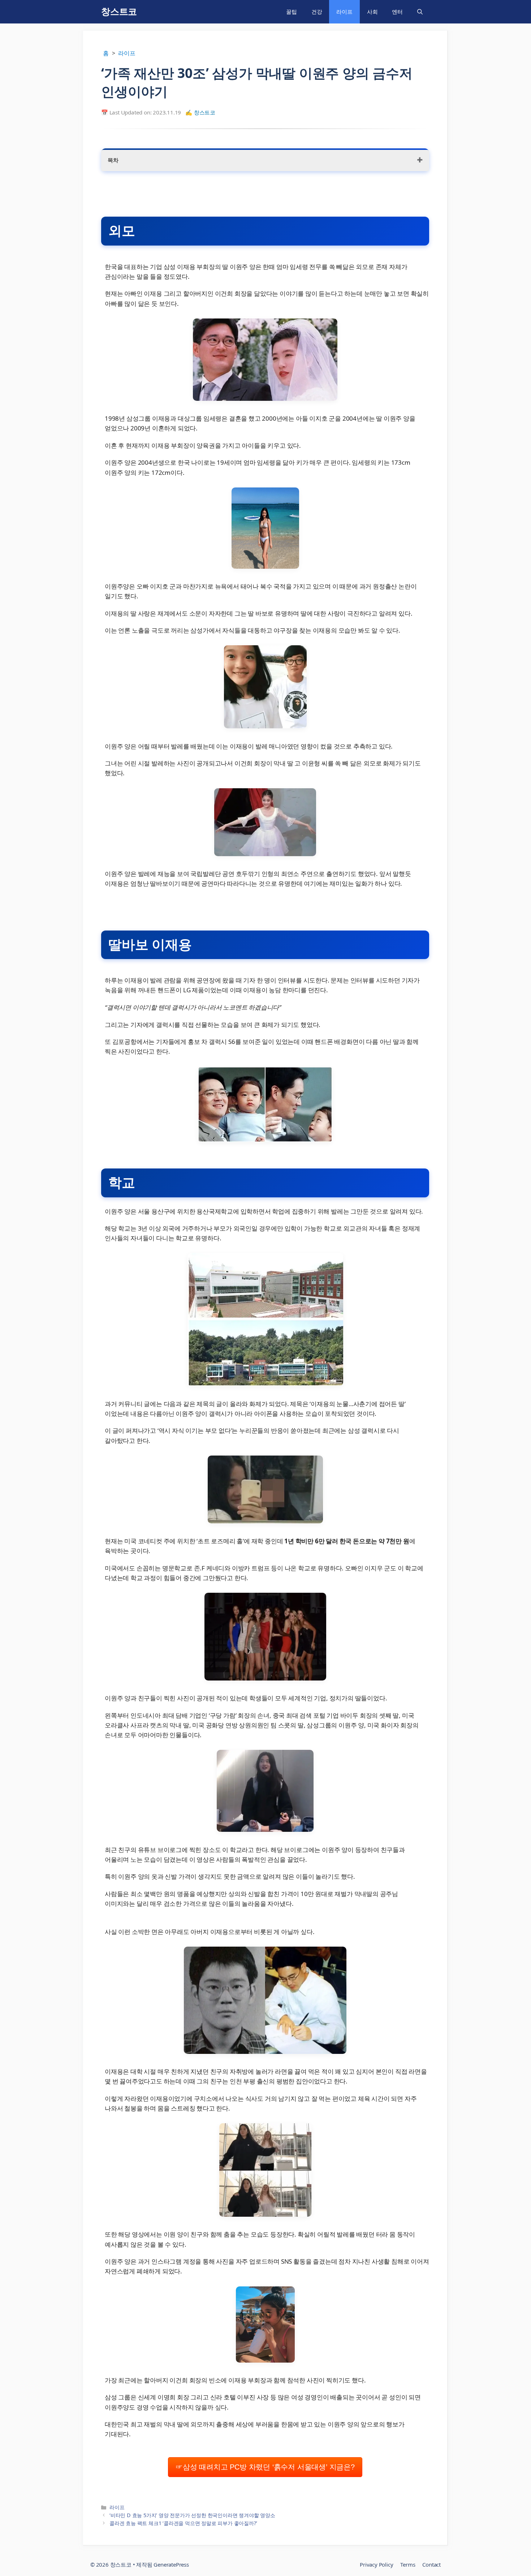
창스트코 (119, 12)
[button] (420, 12)
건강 (317, 12)
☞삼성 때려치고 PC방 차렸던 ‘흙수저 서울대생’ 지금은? (265, 2467)
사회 (372, 12)
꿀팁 (292, 12)
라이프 (344, 12)
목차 (113, 160)
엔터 (397, 12)
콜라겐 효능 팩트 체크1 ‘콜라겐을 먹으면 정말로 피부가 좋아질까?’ (183, 2523)
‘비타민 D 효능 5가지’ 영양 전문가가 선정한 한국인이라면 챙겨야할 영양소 (192, 2515)
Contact (431, 2564)
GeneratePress (171, 2564)
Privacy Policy (376, 2564)
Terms (408, 2564)
